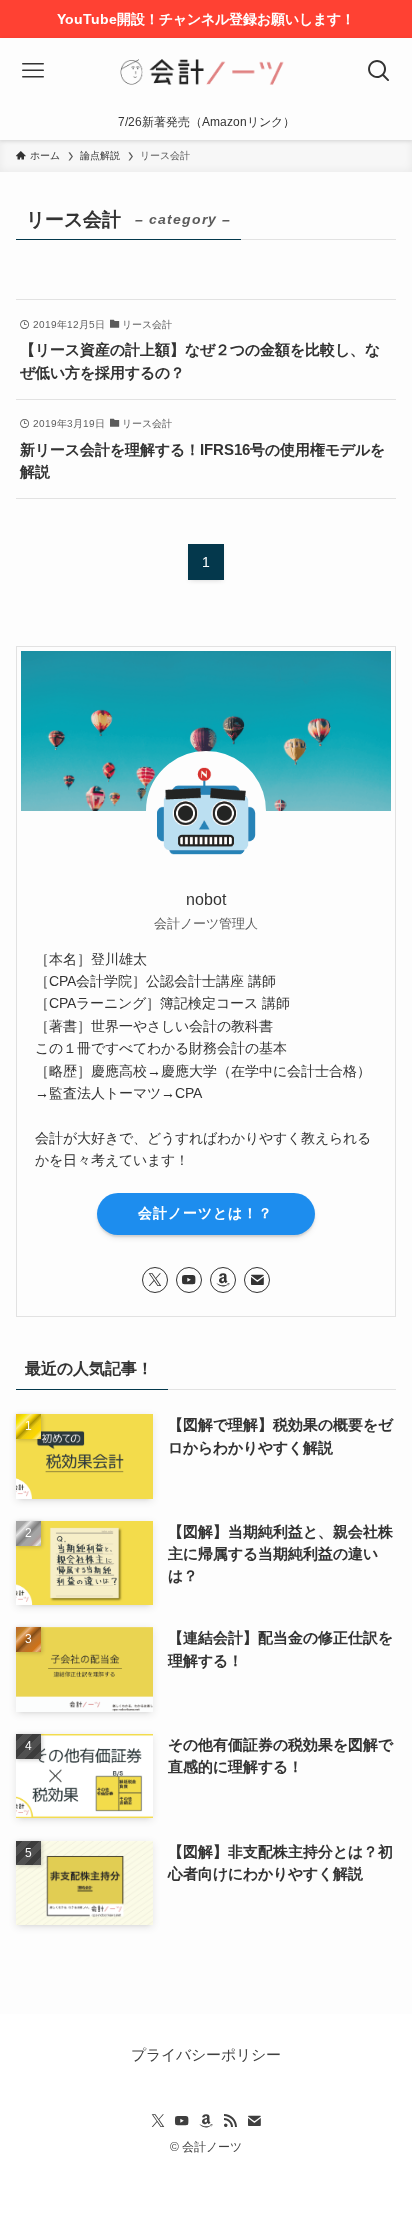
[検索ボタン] (379, 71)
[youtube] (189, 1280)
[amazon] (223, 1280)
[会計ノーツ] (206, 71)
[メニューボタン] (33, 71)
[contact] (257, 1280)
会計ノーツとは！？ (205, 1213)
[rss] (230, 2121)
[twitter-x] (155, 1280)
